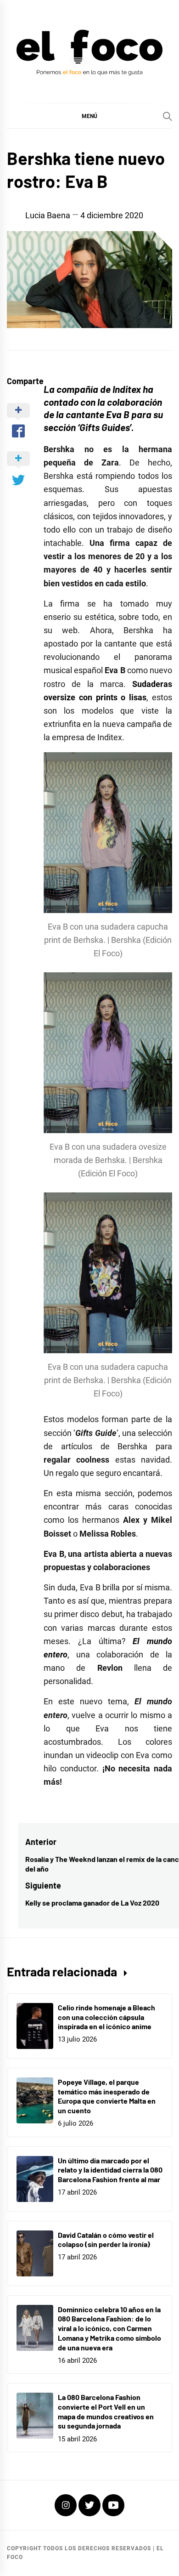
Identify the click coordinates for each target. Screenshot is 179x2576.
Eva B (118, 414)
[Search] (168, 116)
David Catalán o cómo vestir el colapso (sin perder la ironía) (106, 2240)
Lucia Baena (48, 215)
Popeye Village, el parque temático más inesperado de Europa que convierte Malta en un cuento (107, 2096)
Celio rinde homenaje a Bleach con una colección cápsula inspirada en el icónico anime (106, 2017)
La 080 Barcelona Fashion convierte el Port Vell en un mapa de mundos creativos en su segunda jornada (106, 2411)
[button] (89, 116)
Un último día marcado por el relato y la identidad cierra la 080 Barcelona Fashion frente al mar (110, 2170)
